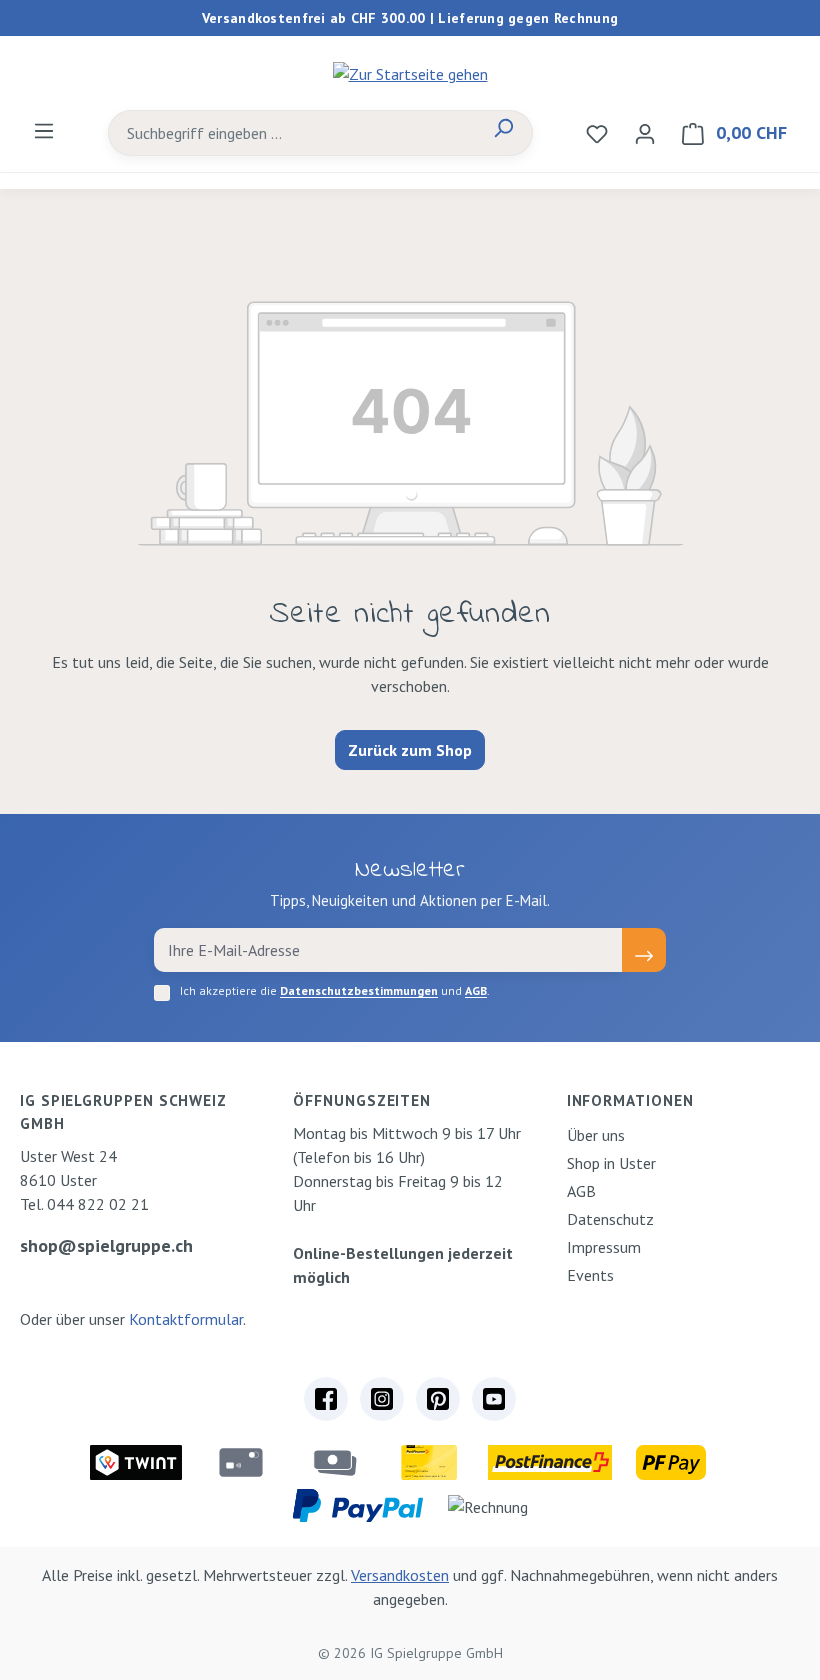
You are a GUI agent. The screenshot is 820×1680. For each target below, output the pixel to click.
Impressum (604, 1247)
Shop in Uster (611, 1163)
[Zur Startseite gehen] (410, 73)
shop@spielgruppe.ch (106, 1245)
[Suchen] (503, 133)
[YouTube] (494, 1399)
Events (590, 1275)
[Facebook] (326, 1399)
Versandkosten (400, 1575)
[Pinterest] (438, 1399)
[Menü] (44, 130)
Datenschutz (610, 1219)
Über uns (596, 1135)
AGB (476, 990)
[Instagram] (382, 1399)
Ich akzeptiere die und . (335, 990)
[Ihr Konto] (645, 133)
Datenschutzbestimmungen (359, 990)
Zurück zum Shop (410, 750)
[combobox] (292, 133)
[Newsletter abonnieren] (644, 950)
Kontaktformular (186, 1319)
